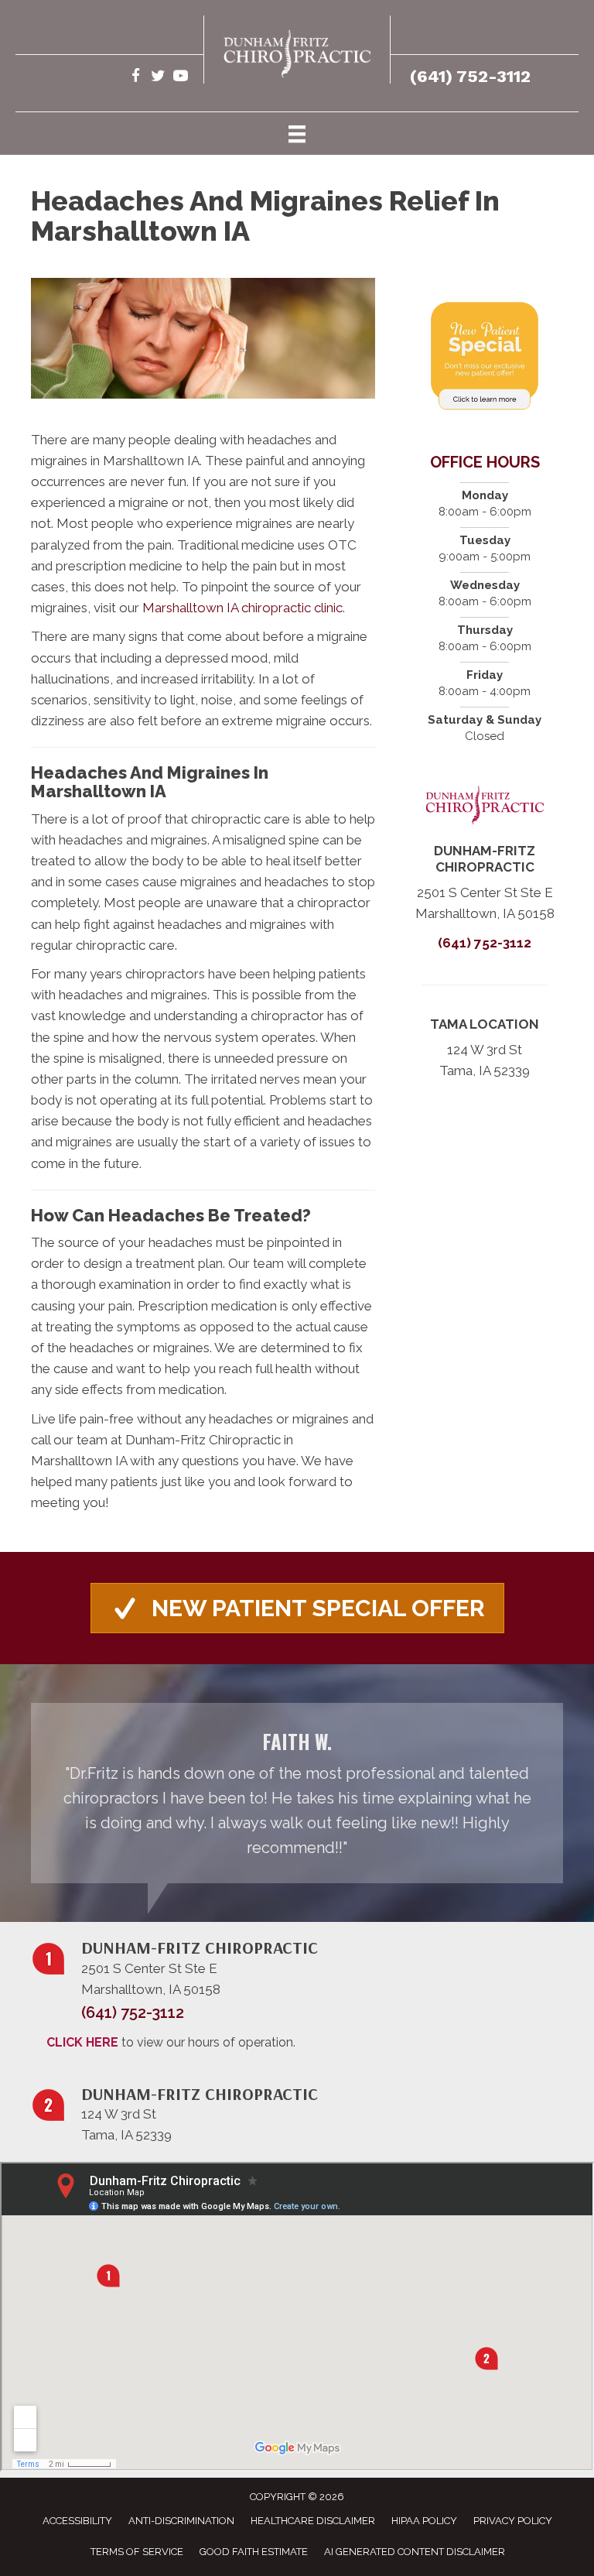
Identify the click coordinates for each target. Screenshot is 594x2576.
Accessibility (77, 2521)
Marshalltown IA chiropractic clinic (242, 608)
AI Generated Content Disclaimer (415, 2552)
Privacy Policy (513, 2521)
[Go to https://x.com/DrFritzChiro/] (158, 78)
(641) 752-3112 (470, 76)
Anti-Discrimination (181, 2521)
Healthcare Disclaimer (313, 2521)
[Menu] (297, 133)
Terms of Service (137, 2552)
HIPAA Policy (424, 2521)
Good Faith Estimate (254, 2552)
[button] (297, 1608)
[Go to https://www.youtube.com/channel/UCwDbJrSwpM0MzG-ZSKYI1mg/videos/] (181, 78)
